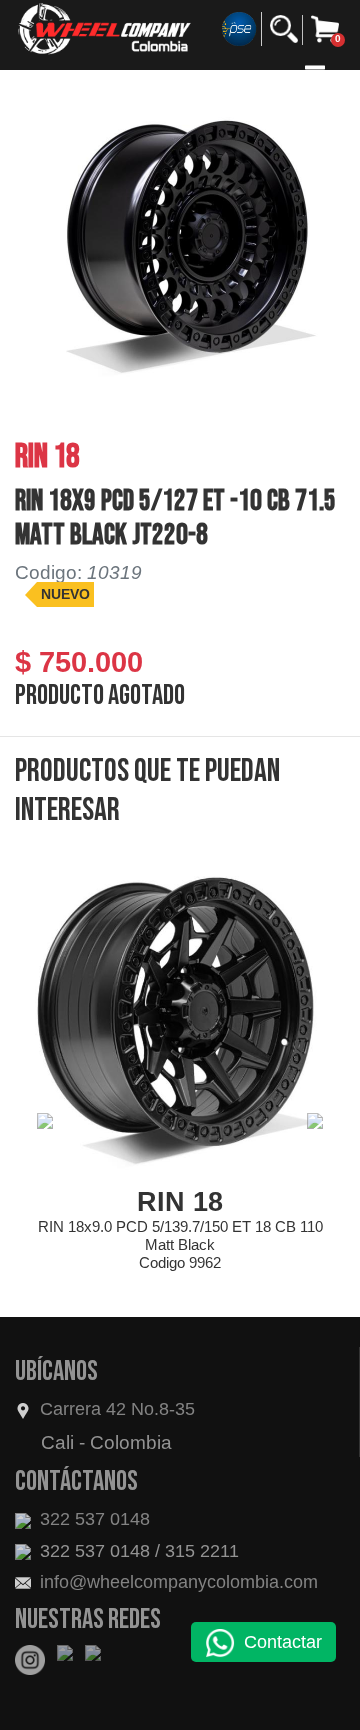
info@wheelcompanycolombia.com (176, 1582)
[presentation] (45, 1121)
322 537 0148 (92, 1519)
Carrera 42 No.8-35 (117, 1409)
